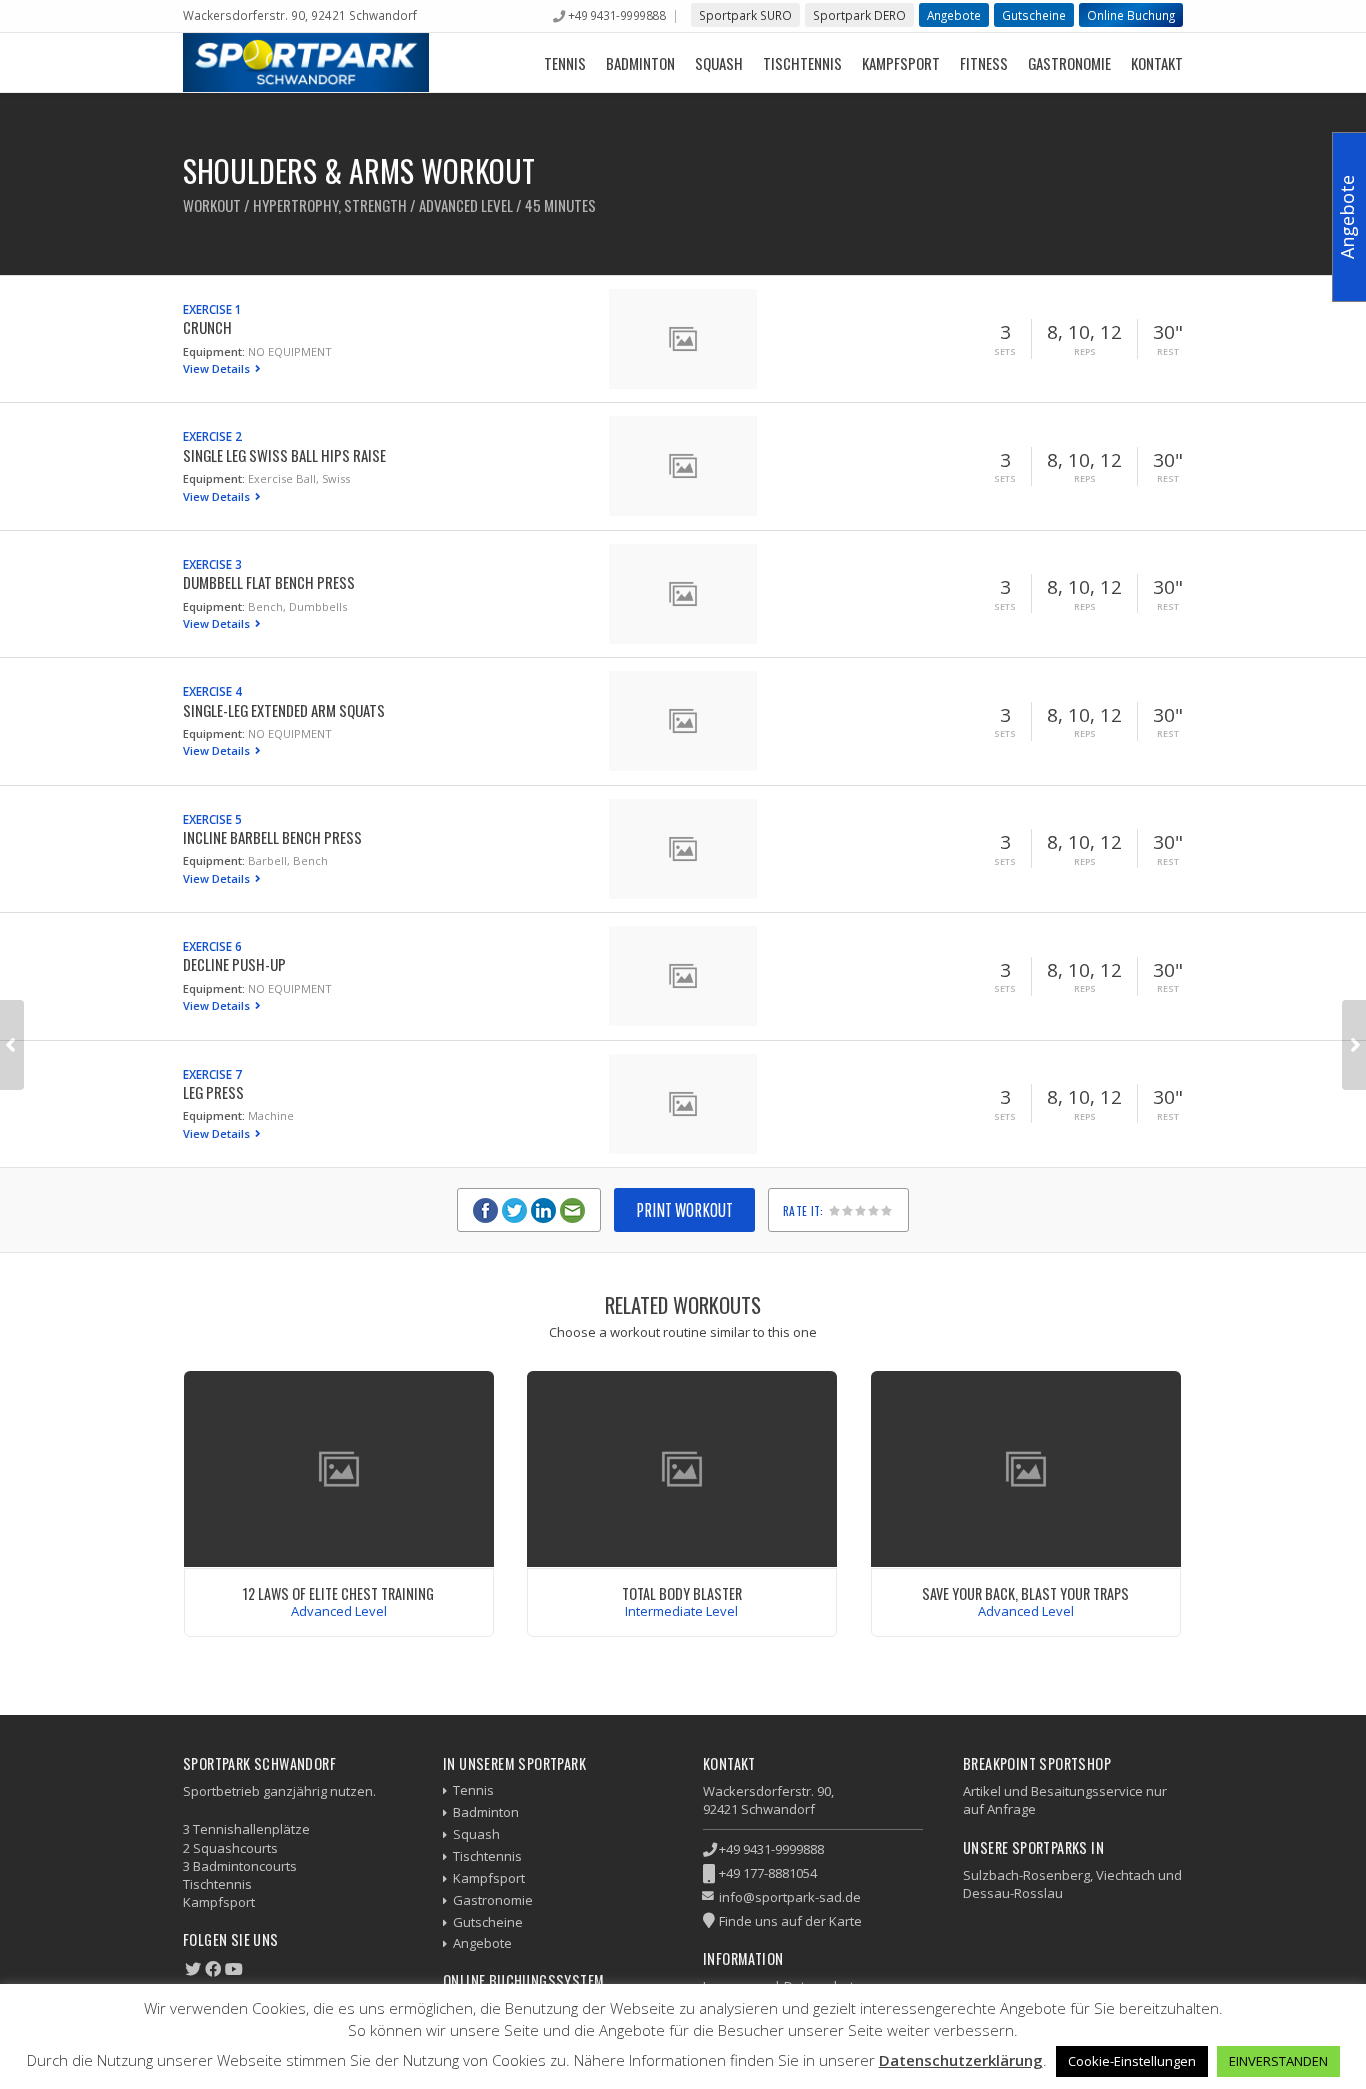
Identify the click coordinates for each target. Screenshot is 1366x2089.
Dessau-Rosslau (1013, 1893)
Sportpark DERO (859, 15)
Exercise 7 (212, 1074)
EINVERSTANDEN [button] (1278, 2061)
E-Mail (572, 1210)
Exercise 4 (212, 691)
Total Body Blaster (682, 1593)
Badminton (640, 63)
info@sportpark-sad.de (790, 1897)
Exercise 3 (212, 564)
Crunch (207, 327)
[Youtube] (234, 1969)
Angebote (954, 15)
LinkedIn (543, 1210)
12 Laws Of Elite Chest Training (338, 1593)
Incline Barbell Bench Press (272, 837)
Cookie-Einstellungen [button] (1132, 2061)
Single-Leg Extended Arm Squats (284, 710)
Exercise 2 (212, 436)
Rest (1168, 352)
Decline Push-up (234, 964)
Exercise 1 (212, 309)
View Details (218, 368)
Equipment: (214, 351)
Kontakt (1157, 63)
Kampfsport (901, 63)
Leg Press (213, 1092)
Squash (719, 63)
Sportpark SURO (745, 15)
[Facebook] (213, 1969)
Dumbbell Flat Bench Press (269, 582)
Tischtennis (802, 63)
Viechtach (1125, 1875)
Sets (1005, 352)
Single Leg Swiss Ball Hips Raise (284, 455)
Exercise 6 (212, 946)
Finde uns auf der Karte (790, 1921)
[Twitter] (193, 1969)
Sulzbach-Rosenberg (1026, 1875)
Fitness (984, 63)
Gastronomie (1069, 63)
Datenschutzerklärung (961, 2060)
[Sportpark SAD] (306, 62)
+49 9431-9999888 (616, 15)
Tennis (565, 63)
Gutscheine (1034, 15)
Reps (1085, 352)
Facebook (485, 1210)
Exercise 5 (212, 819)
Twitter (514, 1210)
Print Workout (684, 1209)
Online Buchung (1131, 15)
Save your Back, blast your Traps (1025, 1593)
